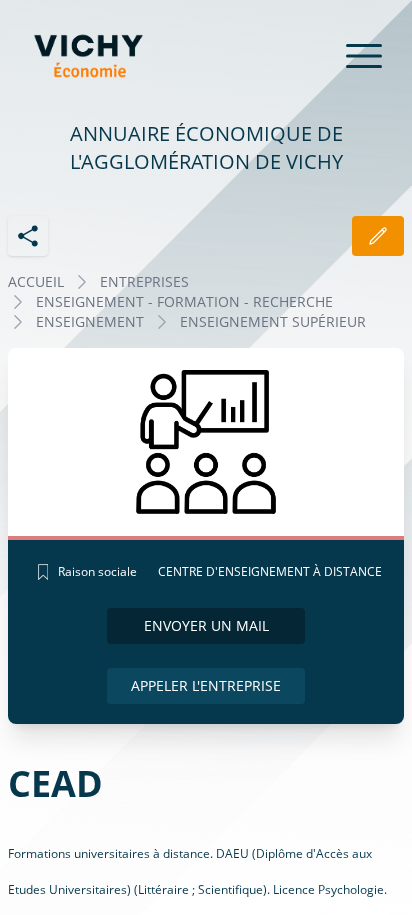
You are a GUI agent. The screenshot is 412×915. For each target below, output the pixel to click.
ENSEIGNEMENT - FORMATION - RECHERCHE (184, 301)
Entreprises (144, 281)
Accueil (36, 281)
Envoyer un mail (206, 625)
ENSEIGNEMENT (90, 321)
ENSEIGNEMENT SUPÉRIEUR (273, 321)
